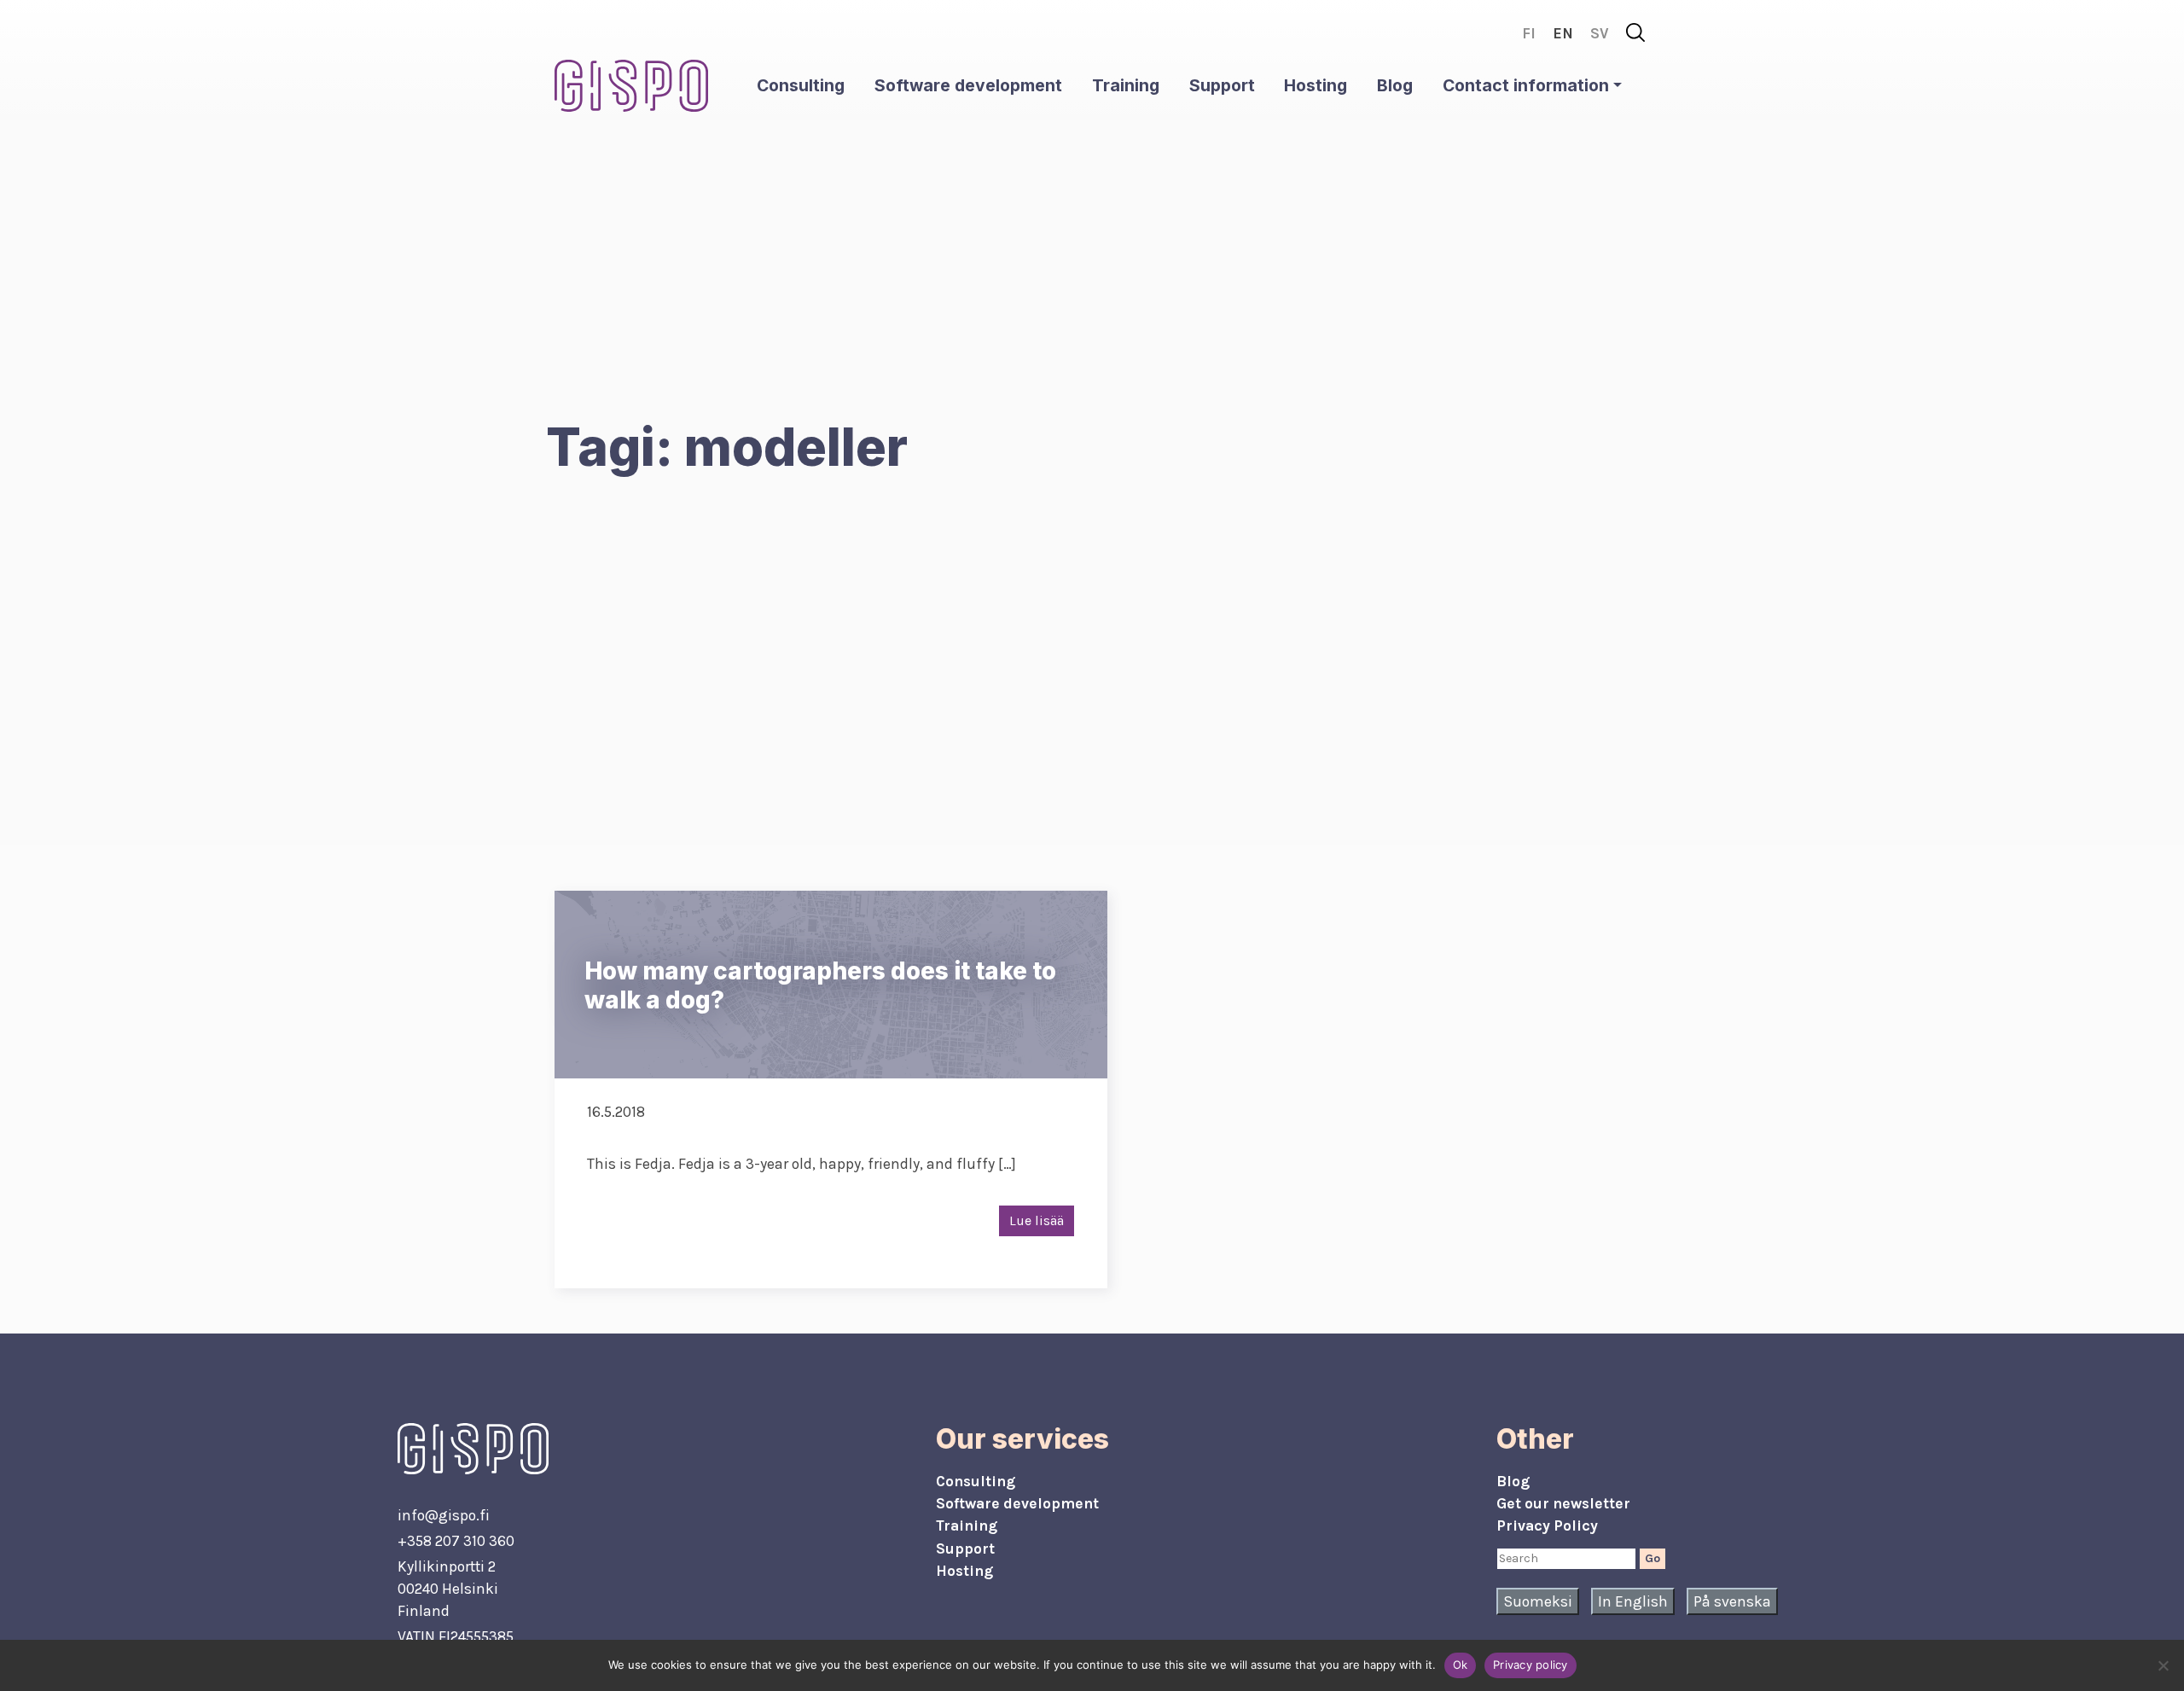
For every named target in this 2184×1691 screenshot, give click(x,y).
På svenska (1732, 1601)
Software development (968, 85)
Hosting (1316, 85)
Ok (1461, 1665)
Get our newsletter (1563, 1503)
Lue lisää (1037, 1220)
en (1563, 33)
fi (1529, 33)
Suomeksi (1538, 1601)
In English (1633, 1601)
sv (1600, 33)
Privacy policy (1531, 1665)
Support (1222, 85)
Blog (1395, 85)
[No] (2163, 1665)
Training (1126, 85)
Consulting (801, 85)
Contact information (1526, 85)
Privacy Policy (1547, 1525)
